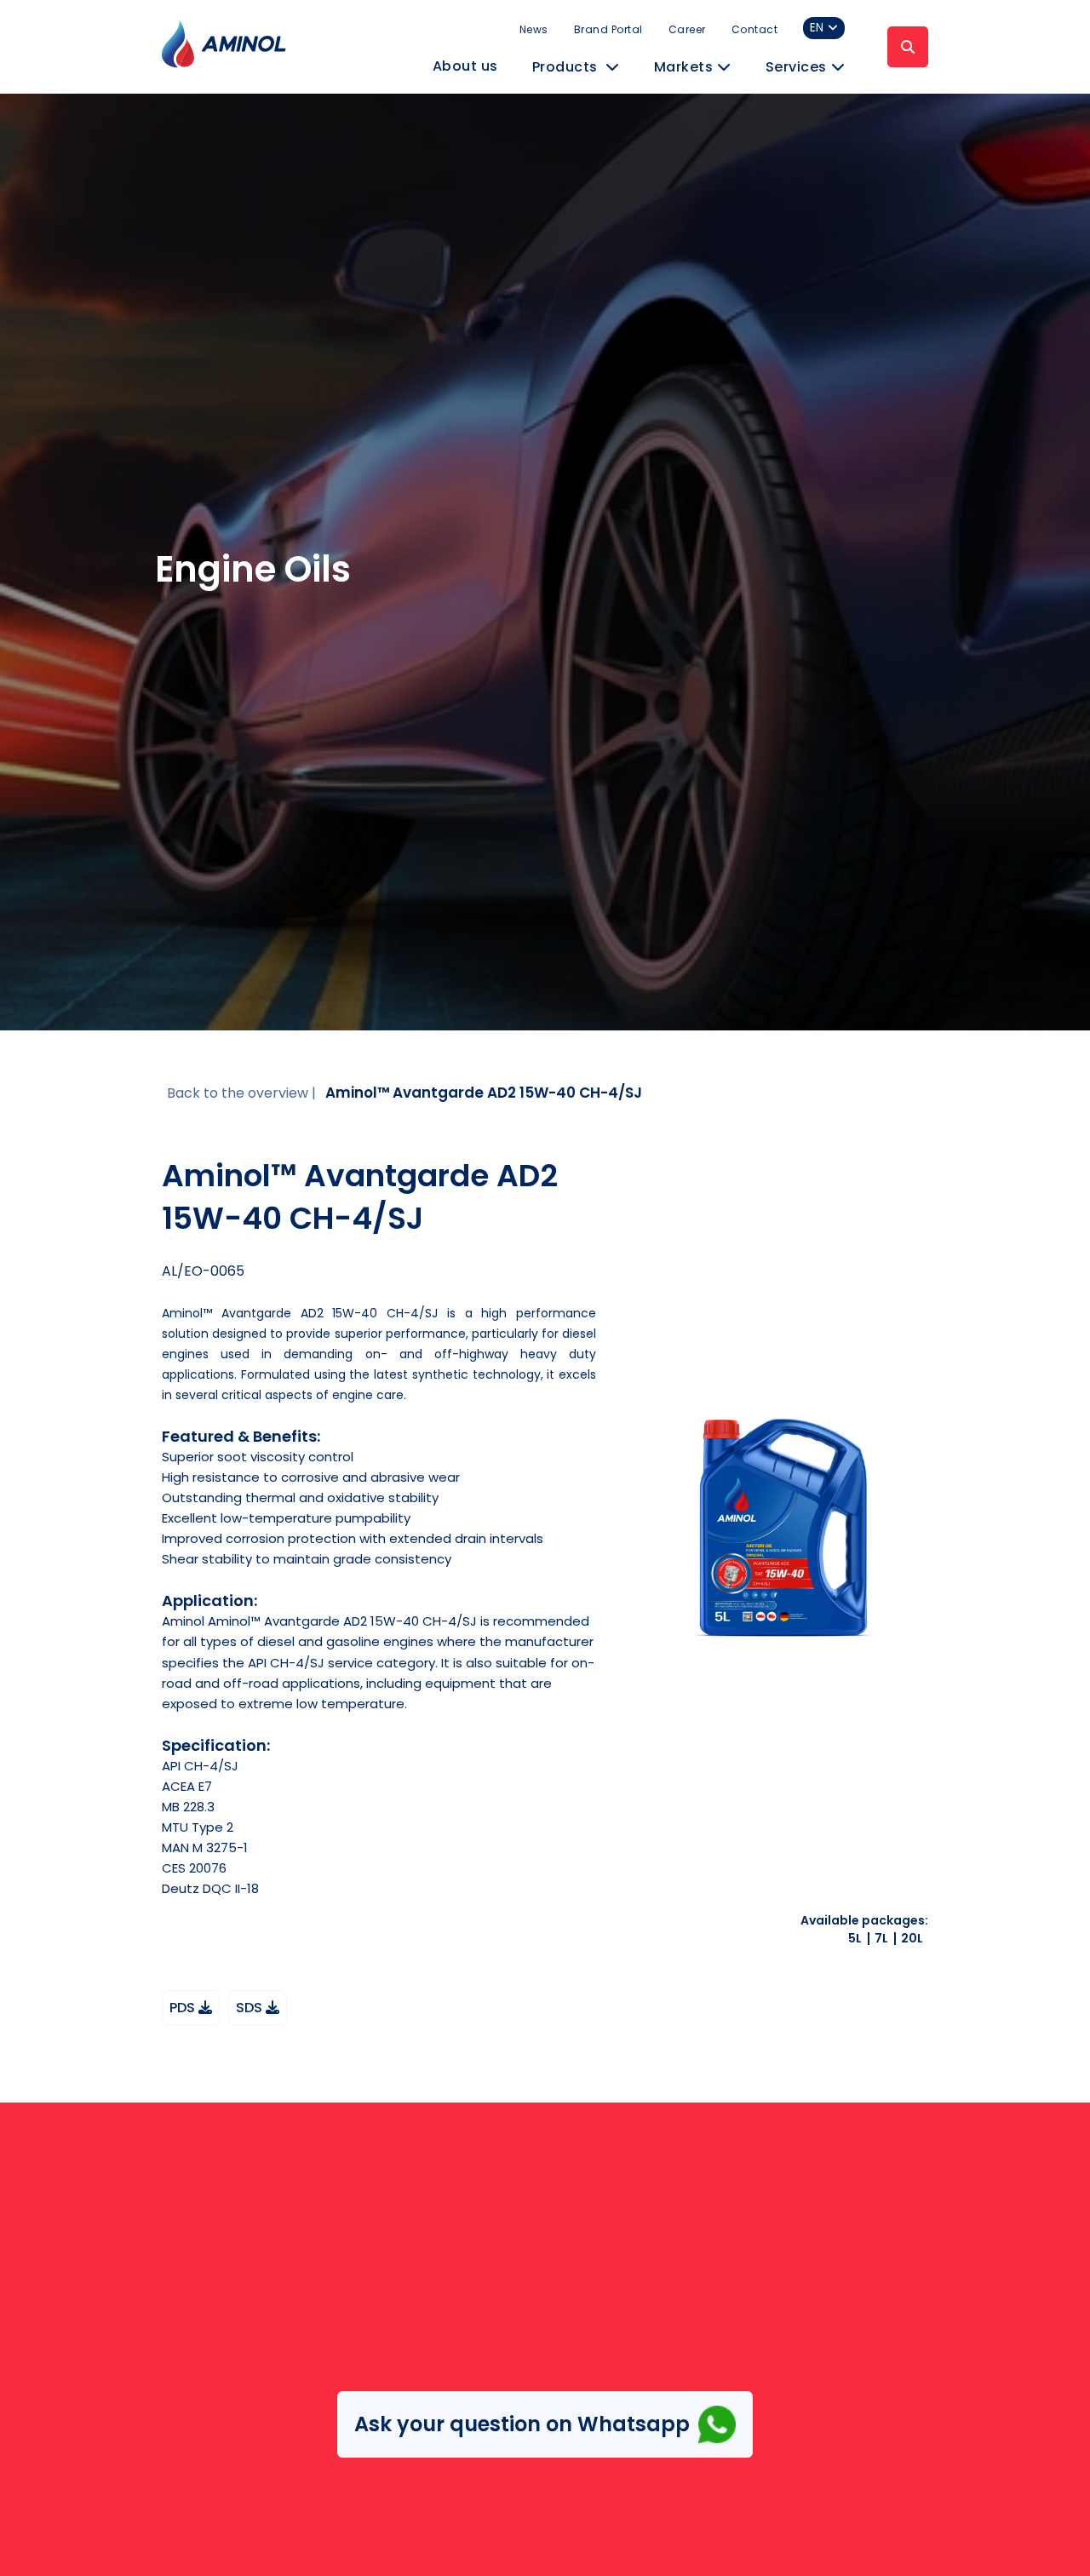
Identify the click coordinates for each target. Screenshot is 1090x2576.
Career (687, 29)
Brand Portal (608, 29)
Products (567, 67)
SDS (251, 2008)
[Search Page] (908, 47)
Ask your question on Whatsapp (522, 2424)
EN (817, 28)
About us (465, 66)
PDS (184, 2008)
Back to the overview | (241, 1093)
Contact (755, 29)
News (534, 29)
